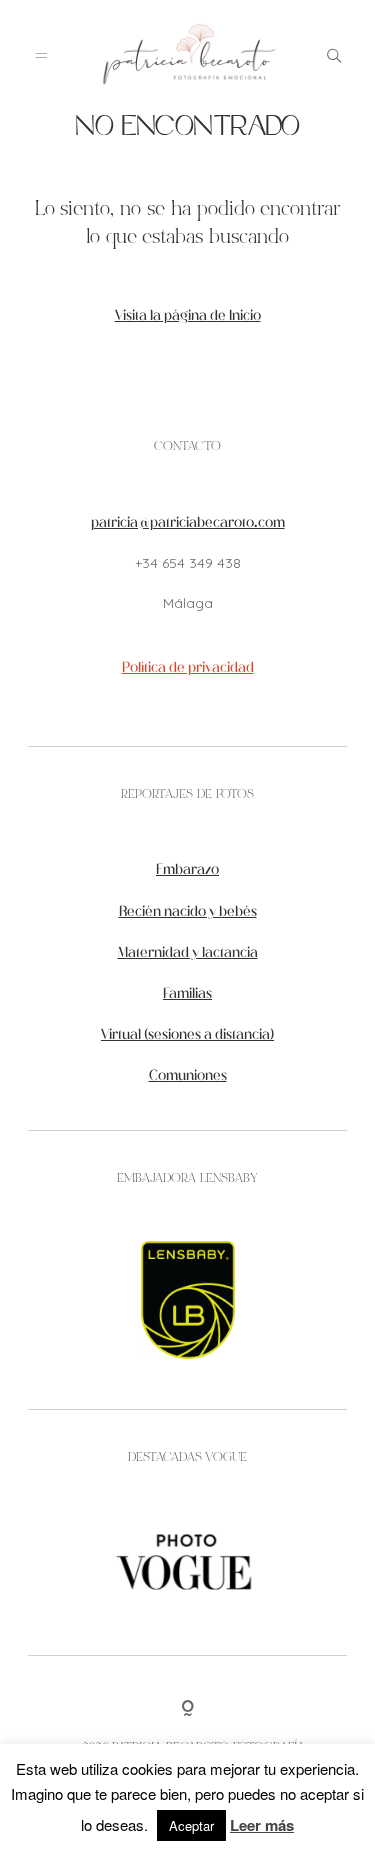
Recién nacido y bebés (188, 912)
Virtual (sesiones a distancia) (187, 1035)
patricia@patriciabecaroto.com (188, 523)
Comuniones (188, 1076)
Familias (187, 994)
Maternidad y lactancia (188, 953)
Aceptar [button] (191, 1825)
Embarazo (187, 870)
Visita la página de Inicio (188, 316)
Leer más (262, 1825)
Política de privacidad (188, 668)
